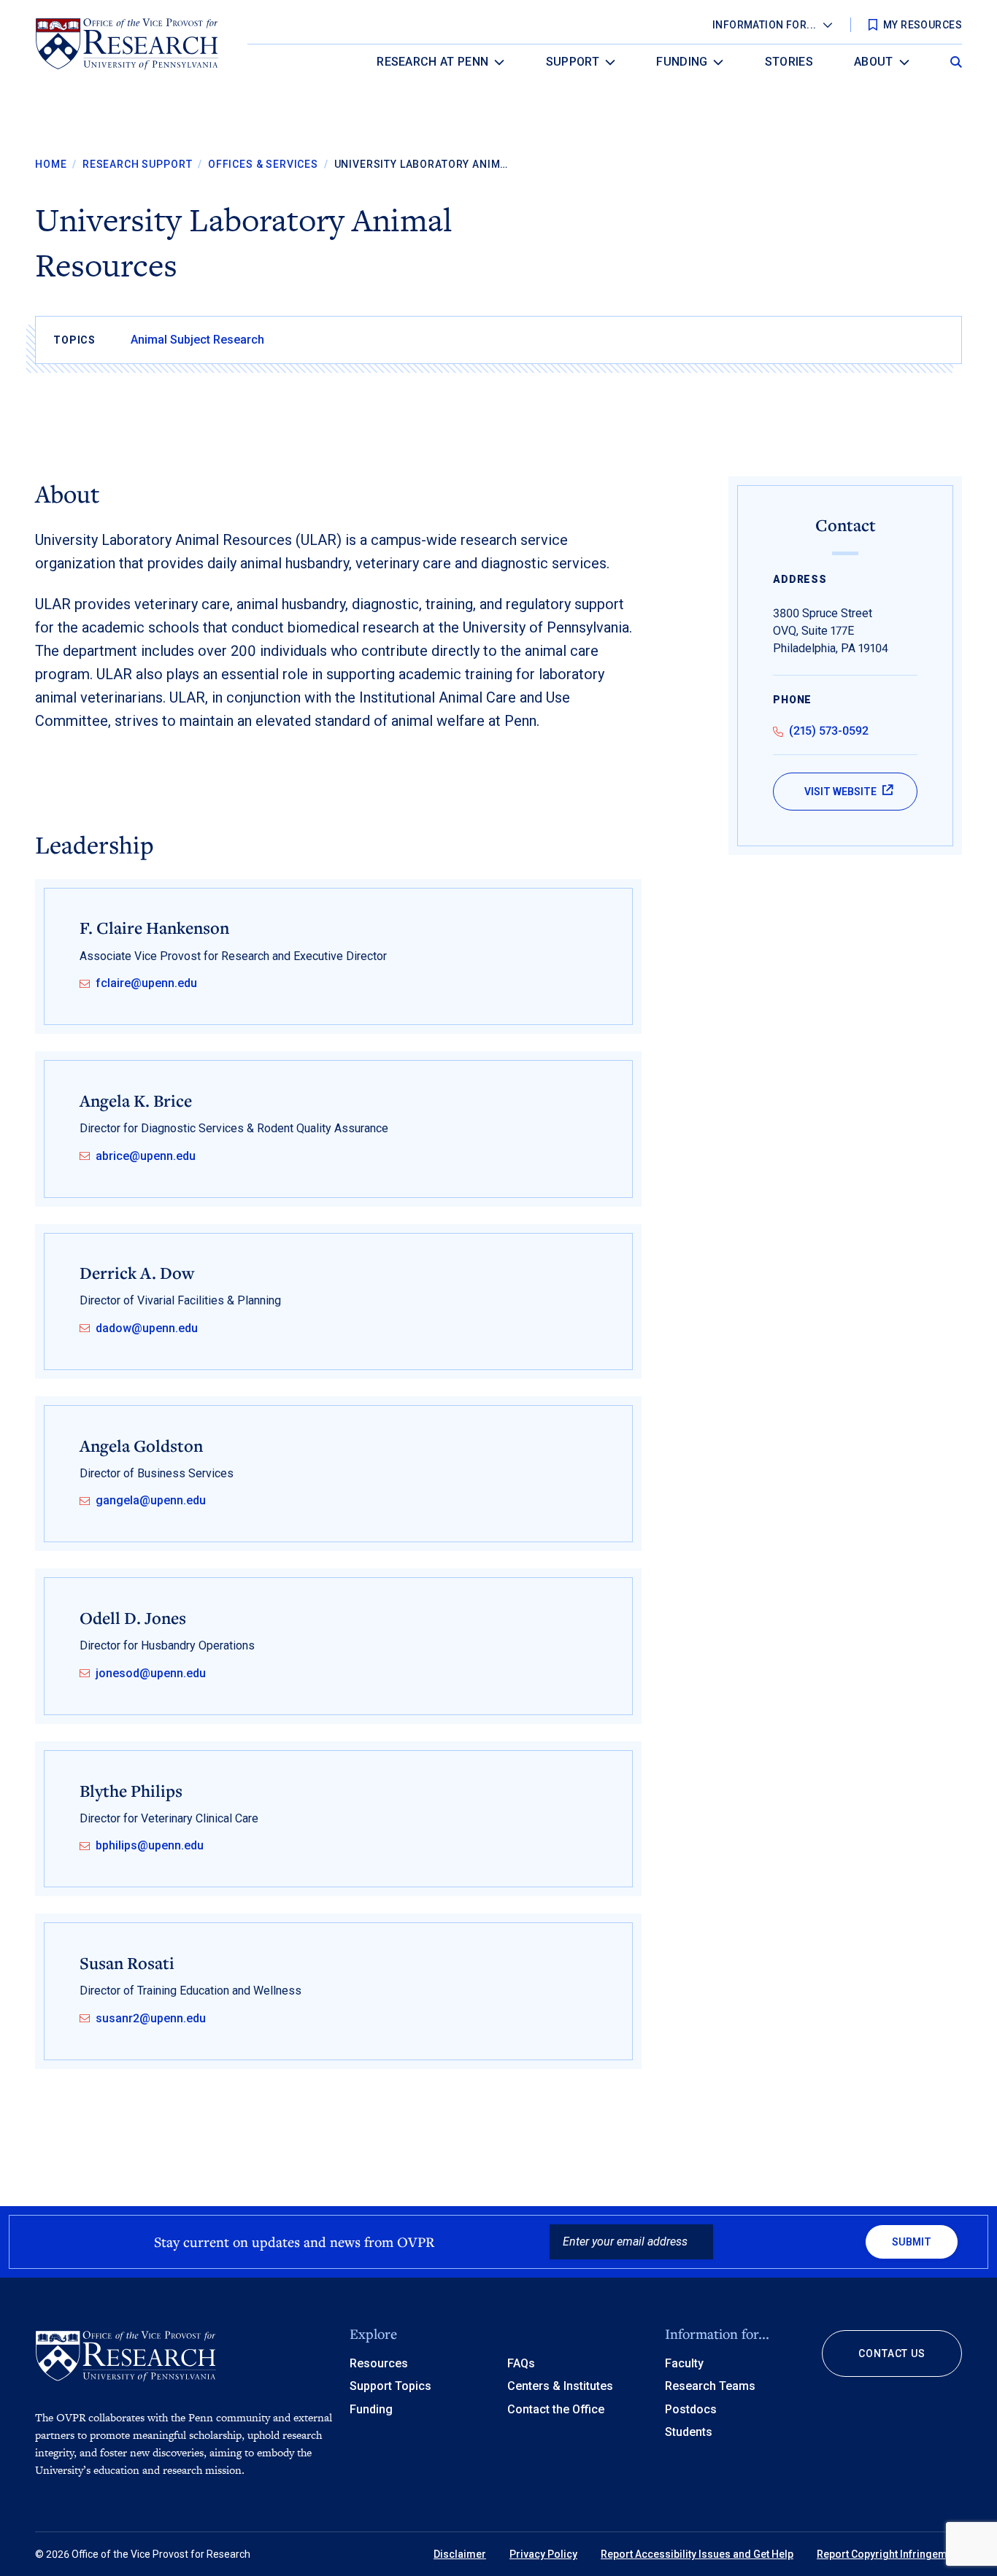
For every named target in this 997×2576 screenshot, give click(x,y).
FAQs (521, 2363)
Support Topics (390, 2386)
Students (689, 2432)
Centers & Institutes (560, 2386)
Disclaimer (460, 2554)
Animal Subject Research (197, 340)
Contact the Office (556, 2409)
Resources (379, 2363)
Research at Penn (432, 62)
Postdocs (691, 2409)
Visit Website (840, 792)
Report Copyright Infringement (889, 2554)
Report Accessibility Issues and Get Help (697, 2554)
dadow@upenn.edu (147, 1328)
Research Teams (710, 2386)
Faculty (684, 2363)
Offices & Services (263, 164)
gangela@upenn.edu (151, 1501)
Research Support (137, 164)
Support (573, 62)
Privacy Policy (543, 2554)
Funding (682, 62)
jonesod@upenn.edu (151, 1674)
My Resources (923, 25)
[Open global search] (956, 58)
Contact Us (892, 2353)
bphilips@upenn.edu (150, 1846)
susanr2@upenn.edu (151, 2019)
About (874, 62)
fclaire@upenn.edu (146, 983)
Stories (789, 62)
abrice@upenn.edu (146, 1156)
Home (51, 164)
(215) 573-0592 (829, 731)
